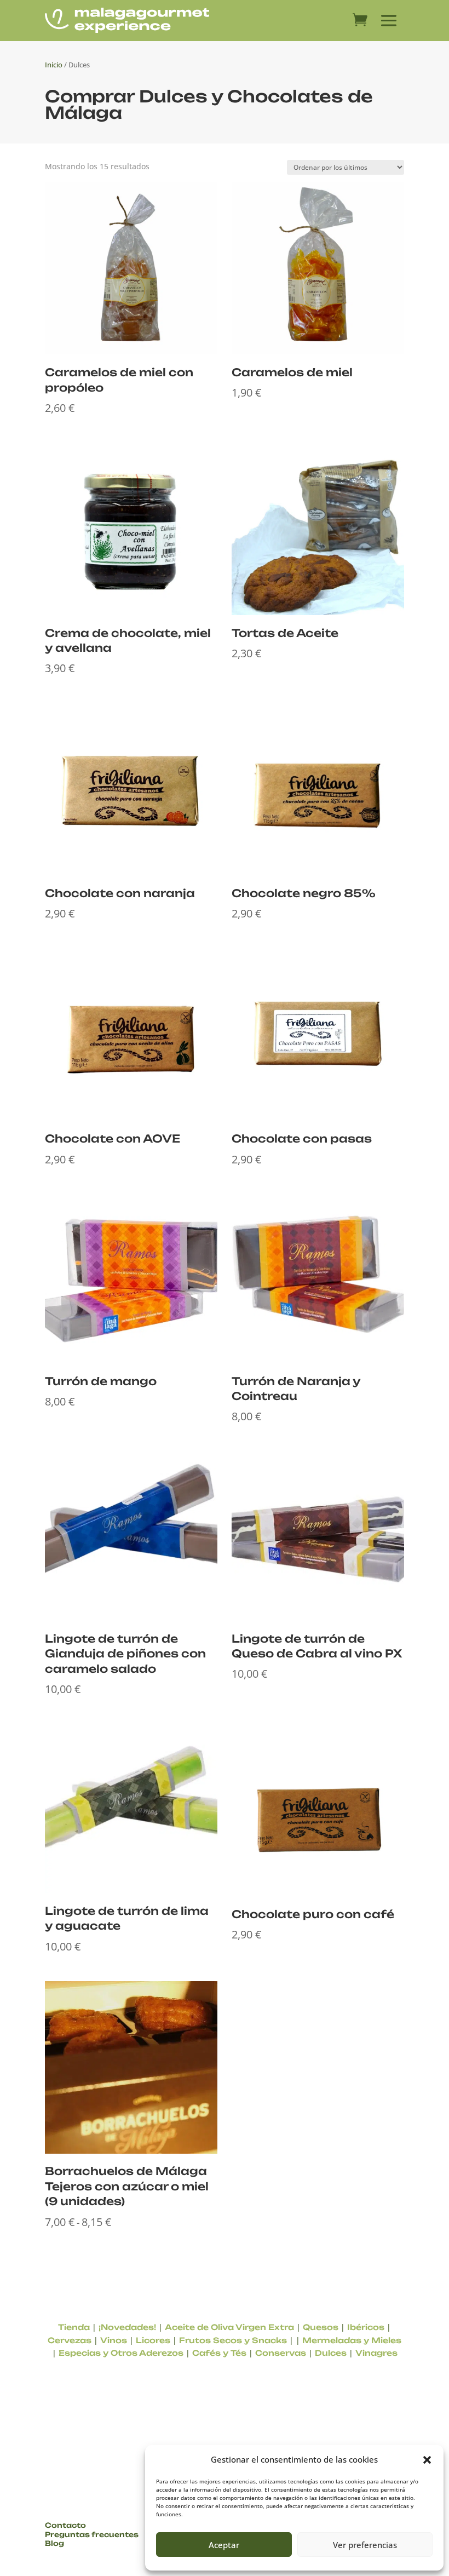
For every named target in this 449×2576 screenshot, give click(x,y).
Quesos (321, 2327)
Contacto (65, 2525)
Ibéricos (366, 2327)
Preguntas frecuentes (92, 2534)
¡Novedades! (127, 2327)
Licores (153, 2340)
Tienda (74, 2327)
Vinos (114, 2340)
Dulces (331, 2353)
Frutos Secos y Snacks (233, 2340)
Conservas (281, 2353)
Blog (54, 2543)
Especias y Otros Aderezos (121, 2353)
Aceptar (224, 2545)
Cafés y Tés (219, 2353)
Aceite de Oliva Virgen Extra (229, 2327)
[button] (427, 2460)
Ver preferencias (365, 2545)
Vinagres (376, 2353)
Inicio (54, 65)
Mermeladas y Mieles (352, 2340)
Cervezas (70, 2340)
